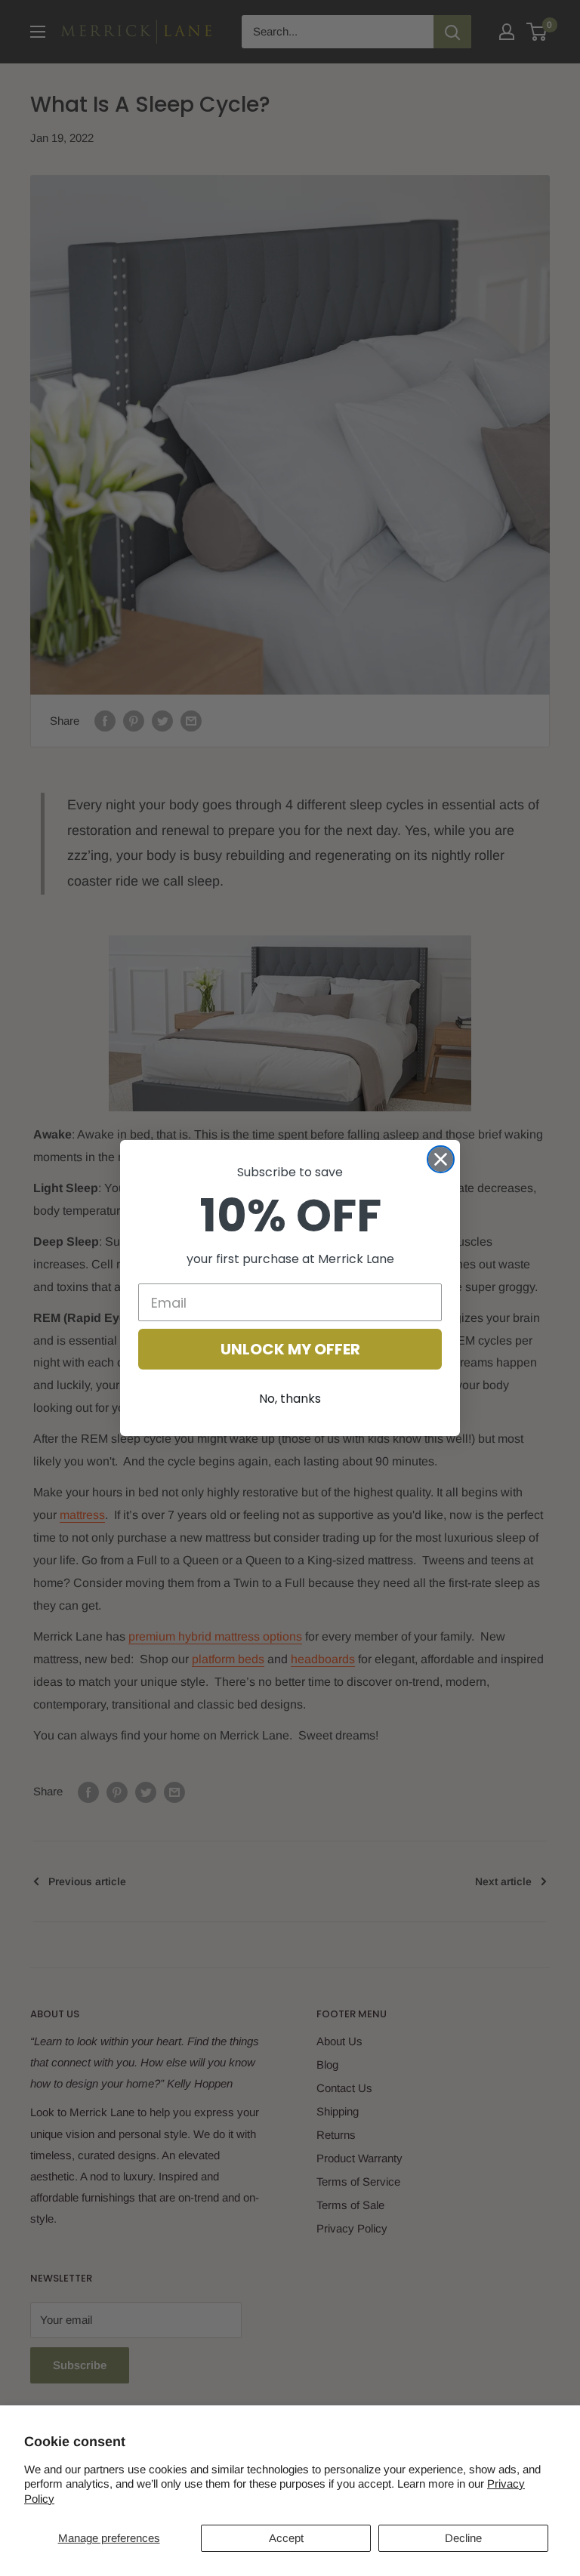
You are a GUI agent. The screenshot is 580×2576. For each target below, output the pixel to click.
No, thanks (290, 1399)
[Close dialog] (441, 1159)
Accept (286, 2538)
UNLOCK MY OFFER (290, 1349)
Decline (463, 2538)
